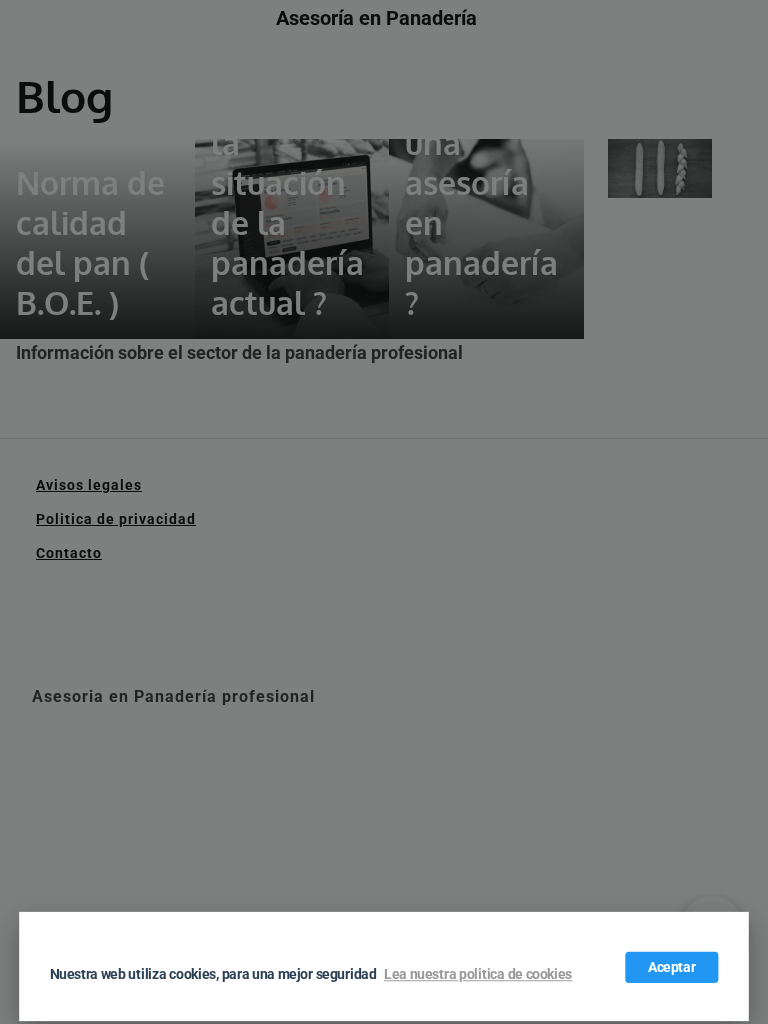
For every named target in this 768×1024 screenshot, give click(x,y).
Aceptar (672, 967)
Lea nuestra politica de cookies (478, 975)
